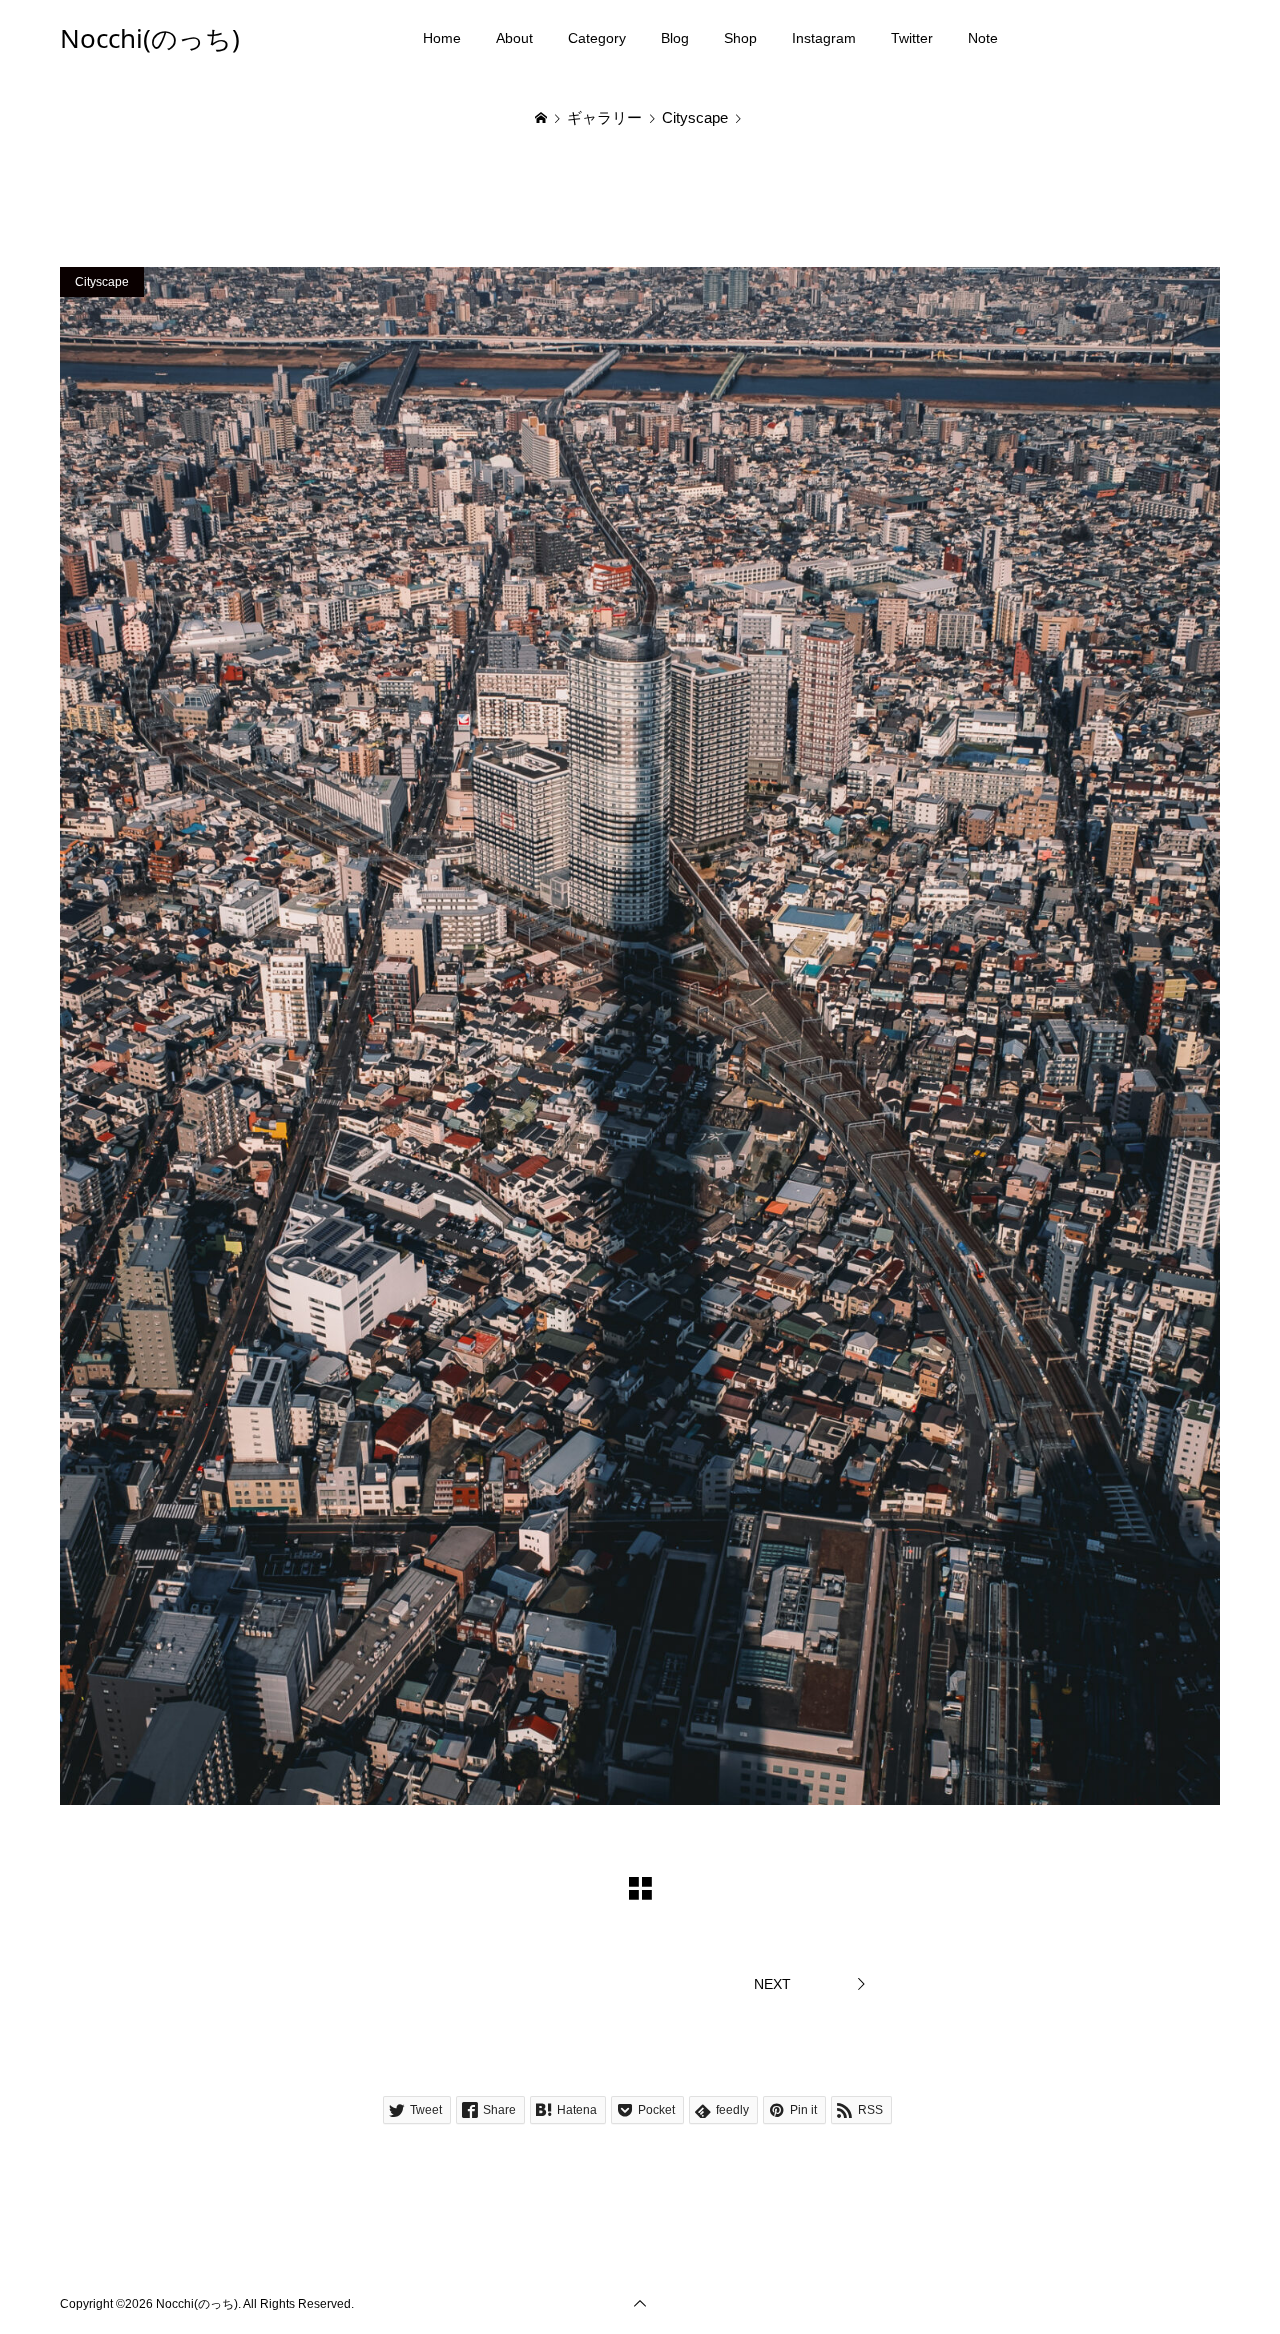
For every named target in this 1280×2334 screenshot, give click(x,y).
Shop (740, 38)
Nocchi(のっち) (150, 38)
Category (597, 38)
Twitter (912, 38)
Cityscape (102, 282)
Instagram (824, 38)
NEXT (772, 1984)
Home (442, 38)
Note (983, 38)
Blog (675, 38)
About (514, 38)
